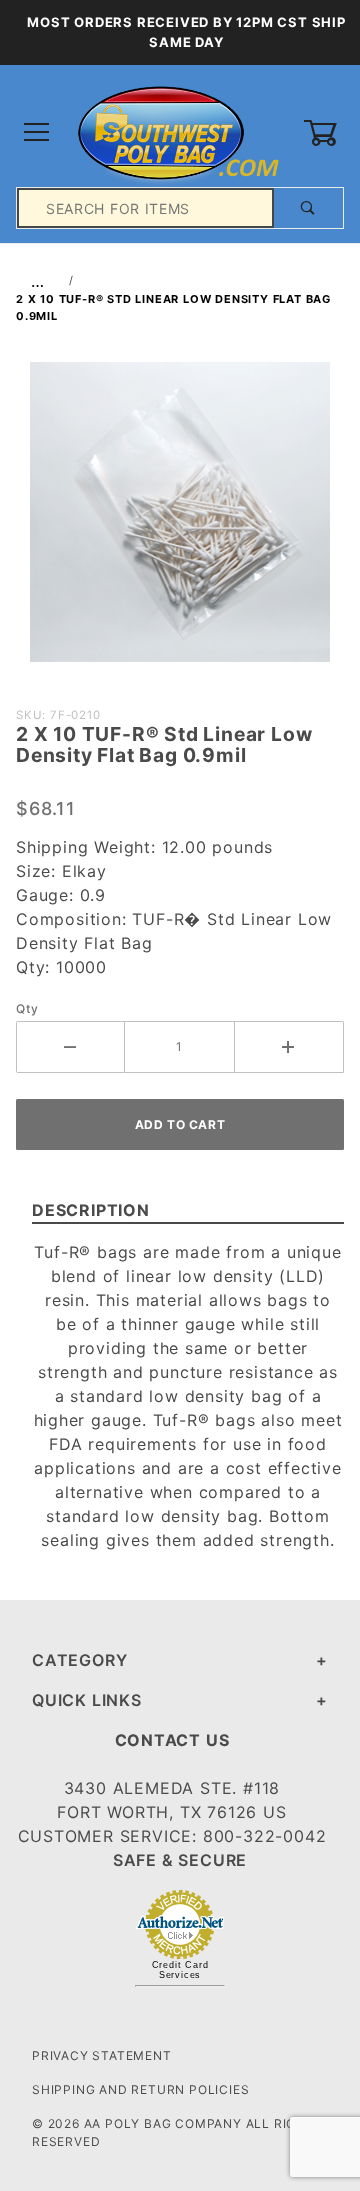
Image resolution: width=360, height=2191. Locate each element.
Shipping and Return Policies (140, 2089)
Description (91, 1210)
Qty (27, 1008)
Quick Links (87, 1700)
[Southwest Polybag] (179, 131)
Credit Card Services (180, 1970)
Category (79, 1660)
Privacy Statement (102, 2055)
